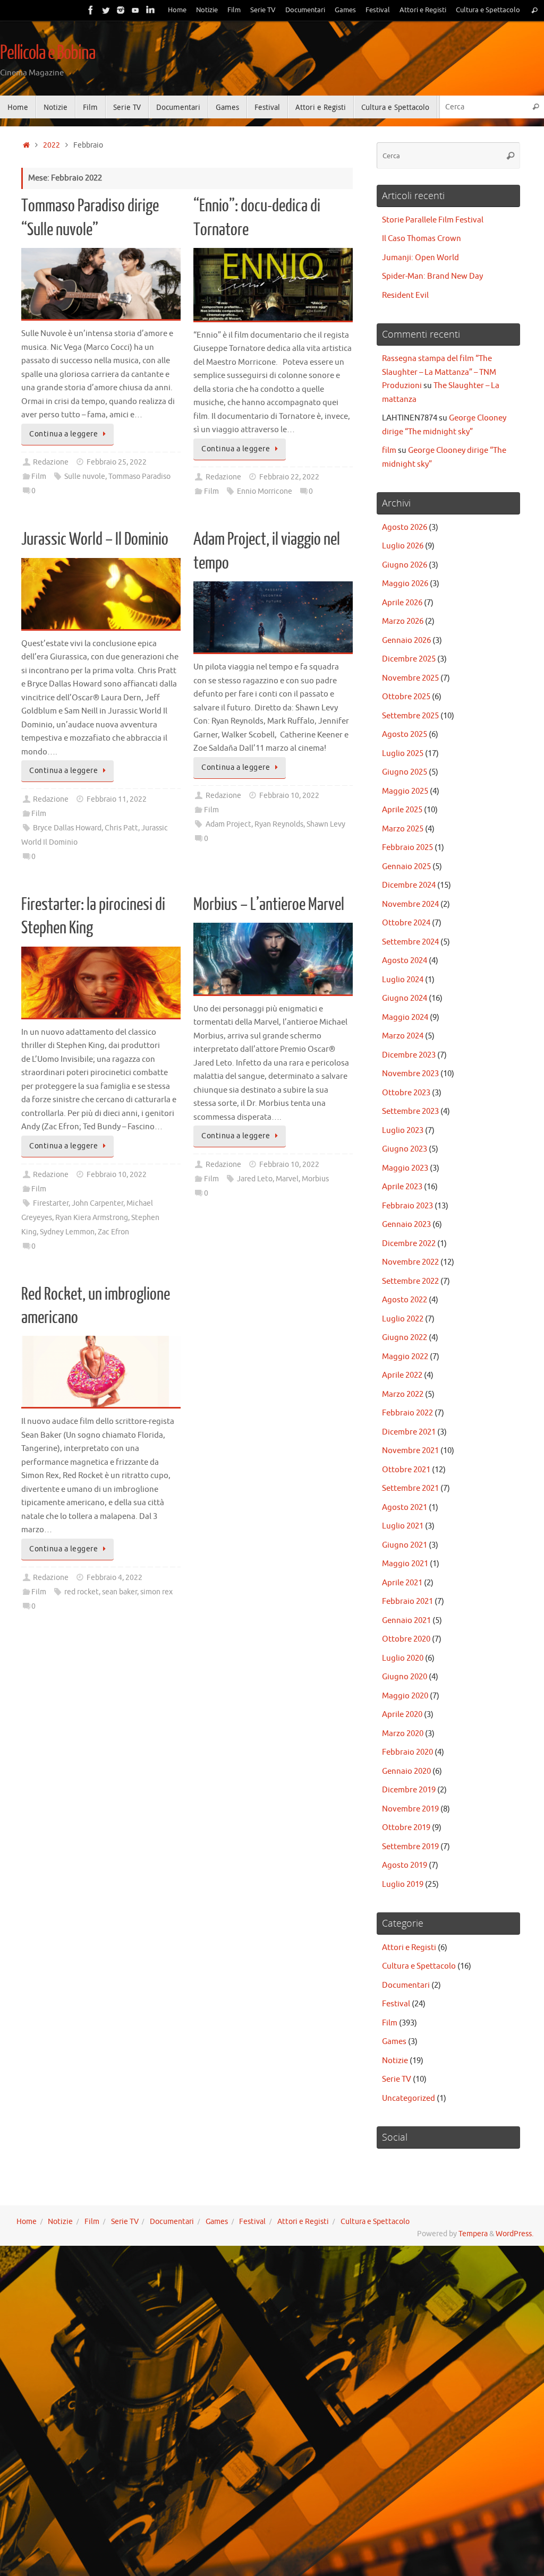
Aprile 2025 (402, 810)
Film (234, 10)
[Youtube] (135, 10)
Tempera (473, 2234)
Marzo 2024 (403, 1036)
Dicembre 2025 (409, 659)
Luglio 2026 (403, 546)
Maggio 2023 (405, 1168)
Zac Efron (113, 1232)
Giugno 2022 (405, 1338)
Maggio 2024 (405, 1017)
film (389, 450)
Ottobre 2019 (406, 1828)
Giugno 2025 (405, 772)
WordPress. (515, 2234)
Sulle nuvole (85, 476)
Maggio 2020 (405, 1696)
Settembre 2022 (410, 1281)
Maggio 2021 (405, 1564)
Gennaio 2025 (406, 867)
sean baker (120, 1592)
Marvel (287, 1179)
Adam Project (228, 824)
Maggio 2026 (405, 584)
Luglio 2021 (403, 1526)
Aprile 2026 (402, 603)
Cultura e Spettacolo (488, 10)
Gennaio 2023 (406, 1225)
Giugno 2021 (405, 1545)
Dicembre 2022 (409, 1244)
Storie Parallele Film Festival (433, 220)
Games (345, 10)
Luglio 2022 (403, 1319)
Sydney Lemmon (67, 1232)
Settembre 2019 (410, 1847)
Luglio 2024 (403, 980)
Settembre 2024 (410, 942)
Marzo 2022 (403, 1394)
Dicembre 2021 (409, 1432)
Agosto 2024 (405, 961)
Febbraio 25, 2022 (117, 462)
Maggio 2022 (405, 1357)
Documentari (305, 10)
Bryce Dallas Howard (67, 828)
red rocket (82, 1592)
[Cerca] (534, 10)
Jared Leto (255, 1179)
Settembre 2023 (410, 1111)
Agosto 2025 (405, 735)
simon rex (156, 1592)
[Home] (26, 145)
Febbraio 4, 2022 (114, 1578)
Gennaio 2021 (406, 1621)
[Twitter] (106, 10)
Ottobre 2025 (406, 697)
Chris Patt (121, 828)
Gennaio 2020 (406, 1771)
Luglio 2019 (403, 1884)
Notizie (207, 10)
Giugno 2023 (405, 1149)
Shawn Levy (326, 824)
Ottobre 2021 (406, 1470)
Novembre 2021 (410, 1451)
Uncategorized (409, 2098)
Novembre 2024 (410, 904)
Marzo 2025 (403, 829)
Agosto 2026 (405, 527)
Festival (378, 10)
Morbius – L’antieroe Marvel (269, 905)
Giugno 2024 (405, 998)
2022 (52, 145)
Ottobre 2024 (406, 923)
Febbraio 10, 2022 (289, 796)
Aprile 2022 (402, 1375)
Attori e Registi (423, 10)
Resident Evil (405, 295)
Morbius (315, 1179)
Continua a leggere (63, 434)
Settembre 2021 (410, 1488)
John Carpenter (97, 1203)
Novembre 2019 (410, 1809)
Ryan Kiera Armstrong (92, 1218)
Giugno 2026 (405, 565)
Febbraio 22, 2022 (289, 477)
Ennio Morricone (265, 491)
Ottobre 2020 (406, 1639)
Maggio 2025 (405, 791)
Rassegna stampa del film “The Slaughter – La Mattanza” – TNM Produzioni (439, 372)
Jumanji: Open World (420, 258)
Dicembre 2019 (409, 1790)
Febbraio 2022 (407, 1413)
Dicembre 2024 (409, 885)
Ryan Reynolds (279, 824)
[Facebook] (91, 10)
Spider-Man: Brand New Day (432, 276)
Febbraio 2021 (407, 1602)
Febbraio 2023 (407, 1206)
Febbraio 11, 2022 (117, 799)
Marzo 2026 (403, 621)
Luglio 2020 (403, 1658)
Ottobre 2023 (406, 1093)
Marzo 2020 (403, 1734)
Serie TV (263, 10)
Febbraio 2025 (407, 848)
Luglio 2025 (403, 754)
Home (177, 10)
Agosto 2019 (405, 1865)
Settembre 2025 (410, 716)
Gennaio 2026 (406, 641)
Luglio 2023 (403, 1131)
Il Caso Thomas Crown (422, 239)
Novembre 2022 (410, 1262)
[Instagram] (121, 10)
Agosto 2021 (405, 1508)
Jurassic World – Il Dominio (95, 539)
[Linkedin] (150, 10)
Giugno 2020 (405, 1677)
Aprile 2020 (402, 1715)
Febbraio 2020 (407, 1752)
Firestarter (51, 1203)
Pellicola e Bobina (47, 53)
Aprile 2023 (402, 1187)
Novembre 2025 (410, 678)
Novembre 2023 (410, 1074)
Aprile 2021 (402, 1583)
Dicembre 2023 (409, 1055)
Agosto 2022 (405, 1300)
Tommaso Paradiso (139, 476)
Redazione (51, 462)
